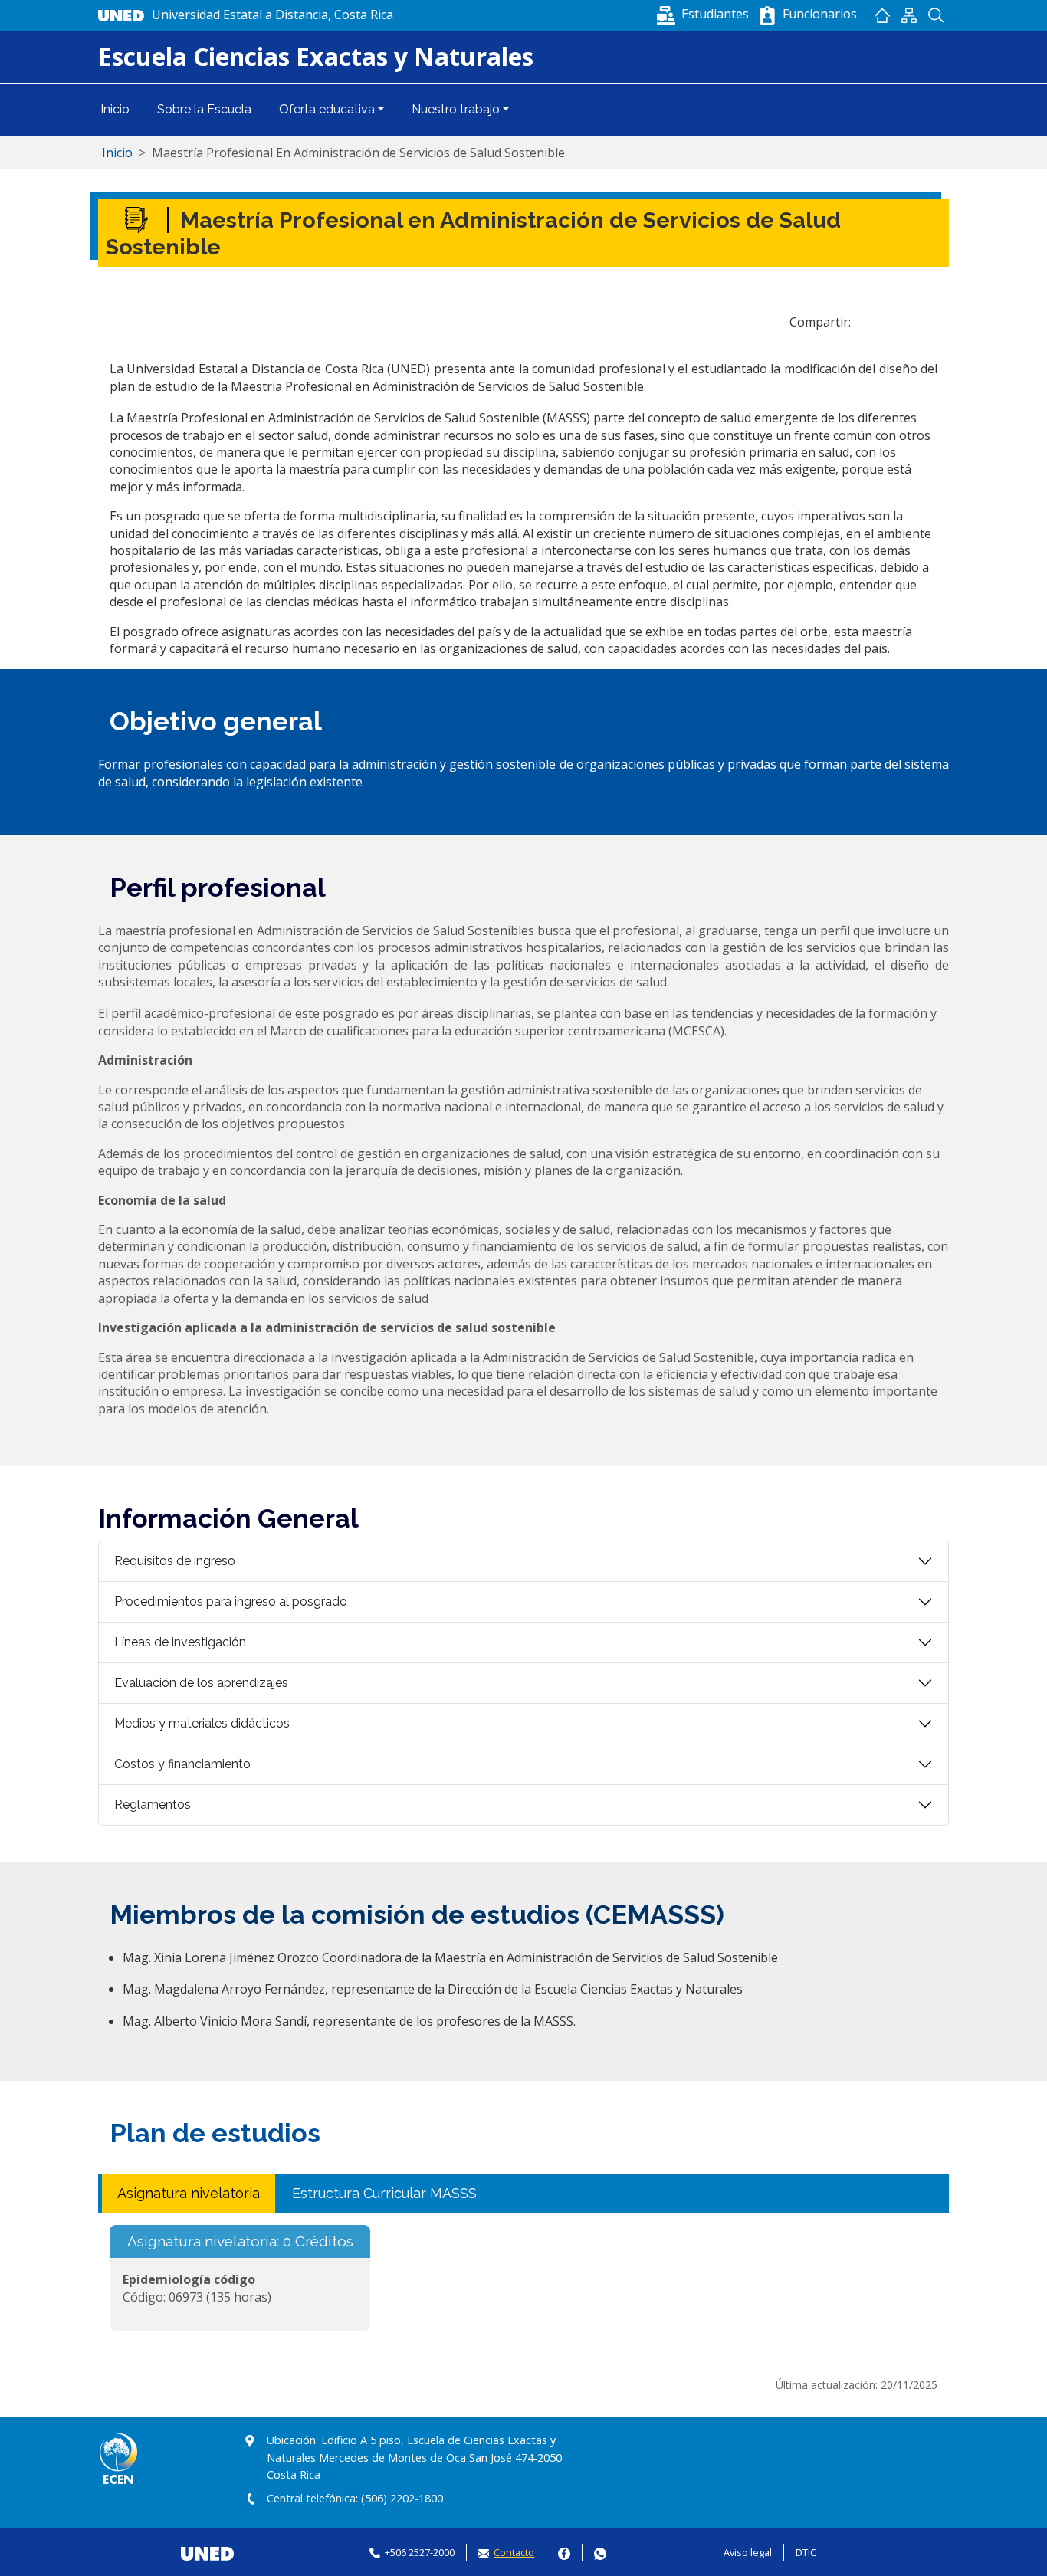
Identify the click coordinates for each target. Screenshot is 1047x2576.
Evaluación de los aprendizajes (201, 1683)
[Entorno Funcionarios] (767, 15)
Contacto (514, 2552)
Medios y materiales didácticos (202, 1723)
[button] (704, 14)
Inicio (882, 15)
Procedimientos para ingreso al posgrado (231, 1601)
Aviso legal (748, 2552)
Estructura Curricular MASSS (384, 2193)
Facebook (564, 2552)
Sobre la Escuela (204, 109)
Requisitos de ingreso (175, 1561)
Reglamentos (153, 1805)
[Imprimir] (914, 322)
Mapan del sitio (909, 15)
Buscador (935, 15)
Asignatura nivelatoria (189, 2193)
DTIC (806, 2552)
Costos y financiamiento (182, 1764)
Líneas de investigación (180, 1642)
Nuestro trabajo (456, 109)
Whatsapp (600, 2552)
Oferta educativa (327, 109)
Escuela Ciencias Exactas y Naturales (316, 56)
